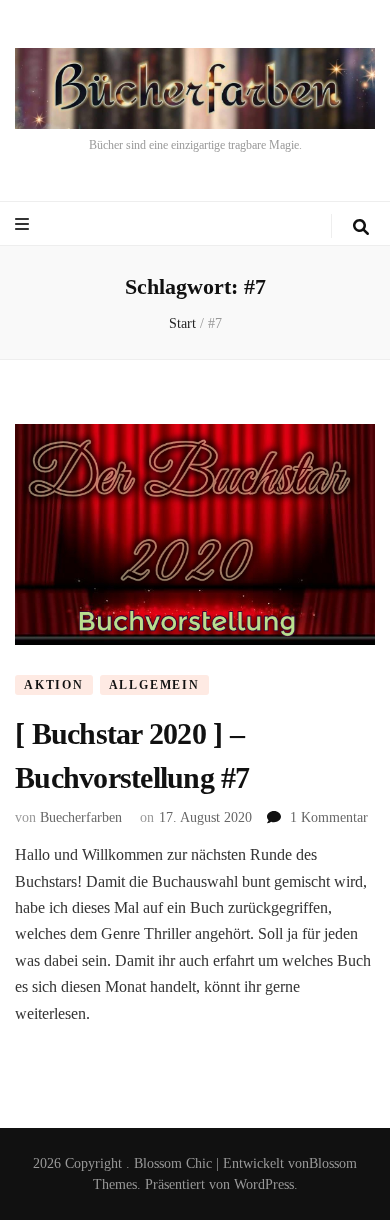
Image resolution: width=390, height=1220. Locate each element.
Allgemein (154, 685)
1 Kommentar (329, 817)
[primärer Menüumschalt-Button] (24, 224)
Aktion (54, 685)
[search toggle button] (361, 227)
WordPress (264, 1184)
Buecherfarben (81, 817)
